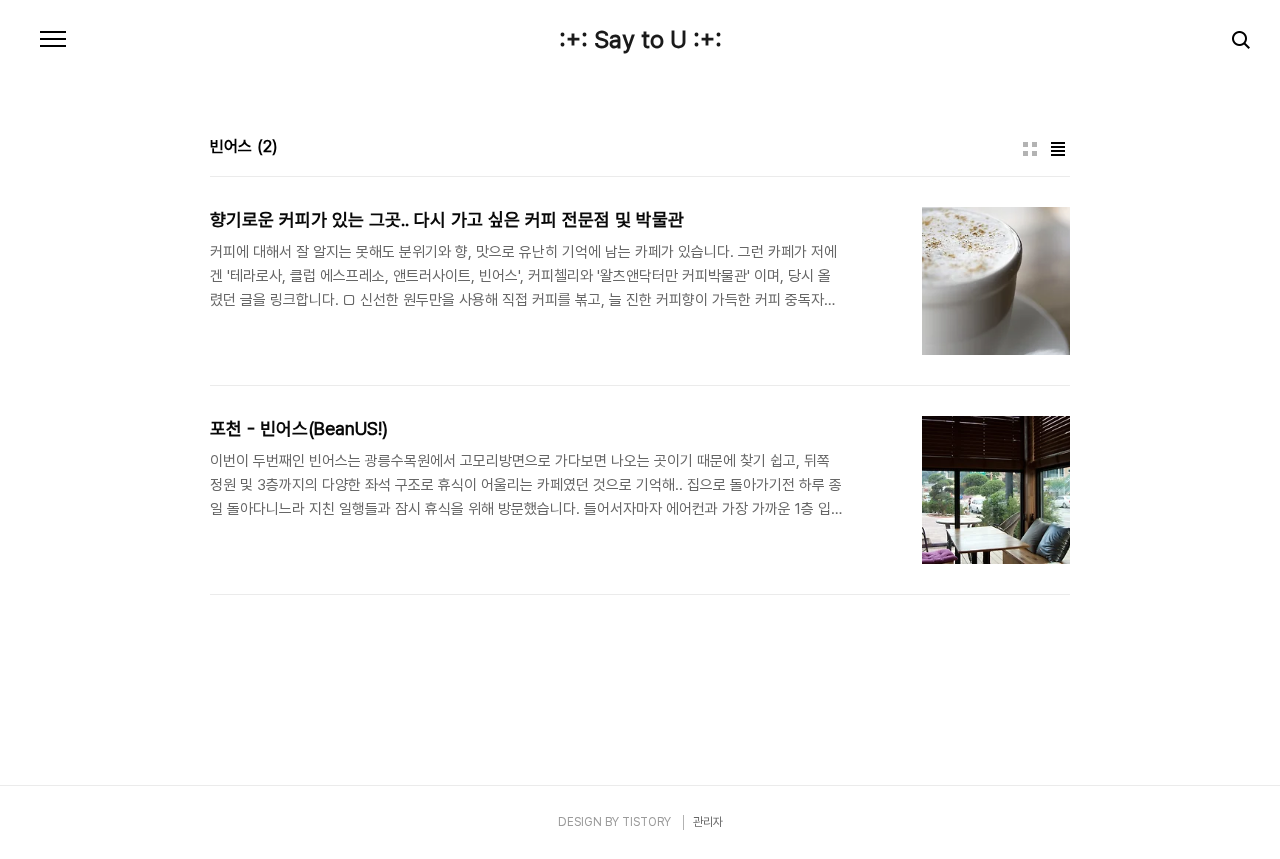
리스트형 (1058, 149)
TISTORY (646, 822)
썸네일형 (1030, 149)
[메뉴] (53, 40)
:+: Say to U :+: (640, 40)
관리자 (708, 822)
